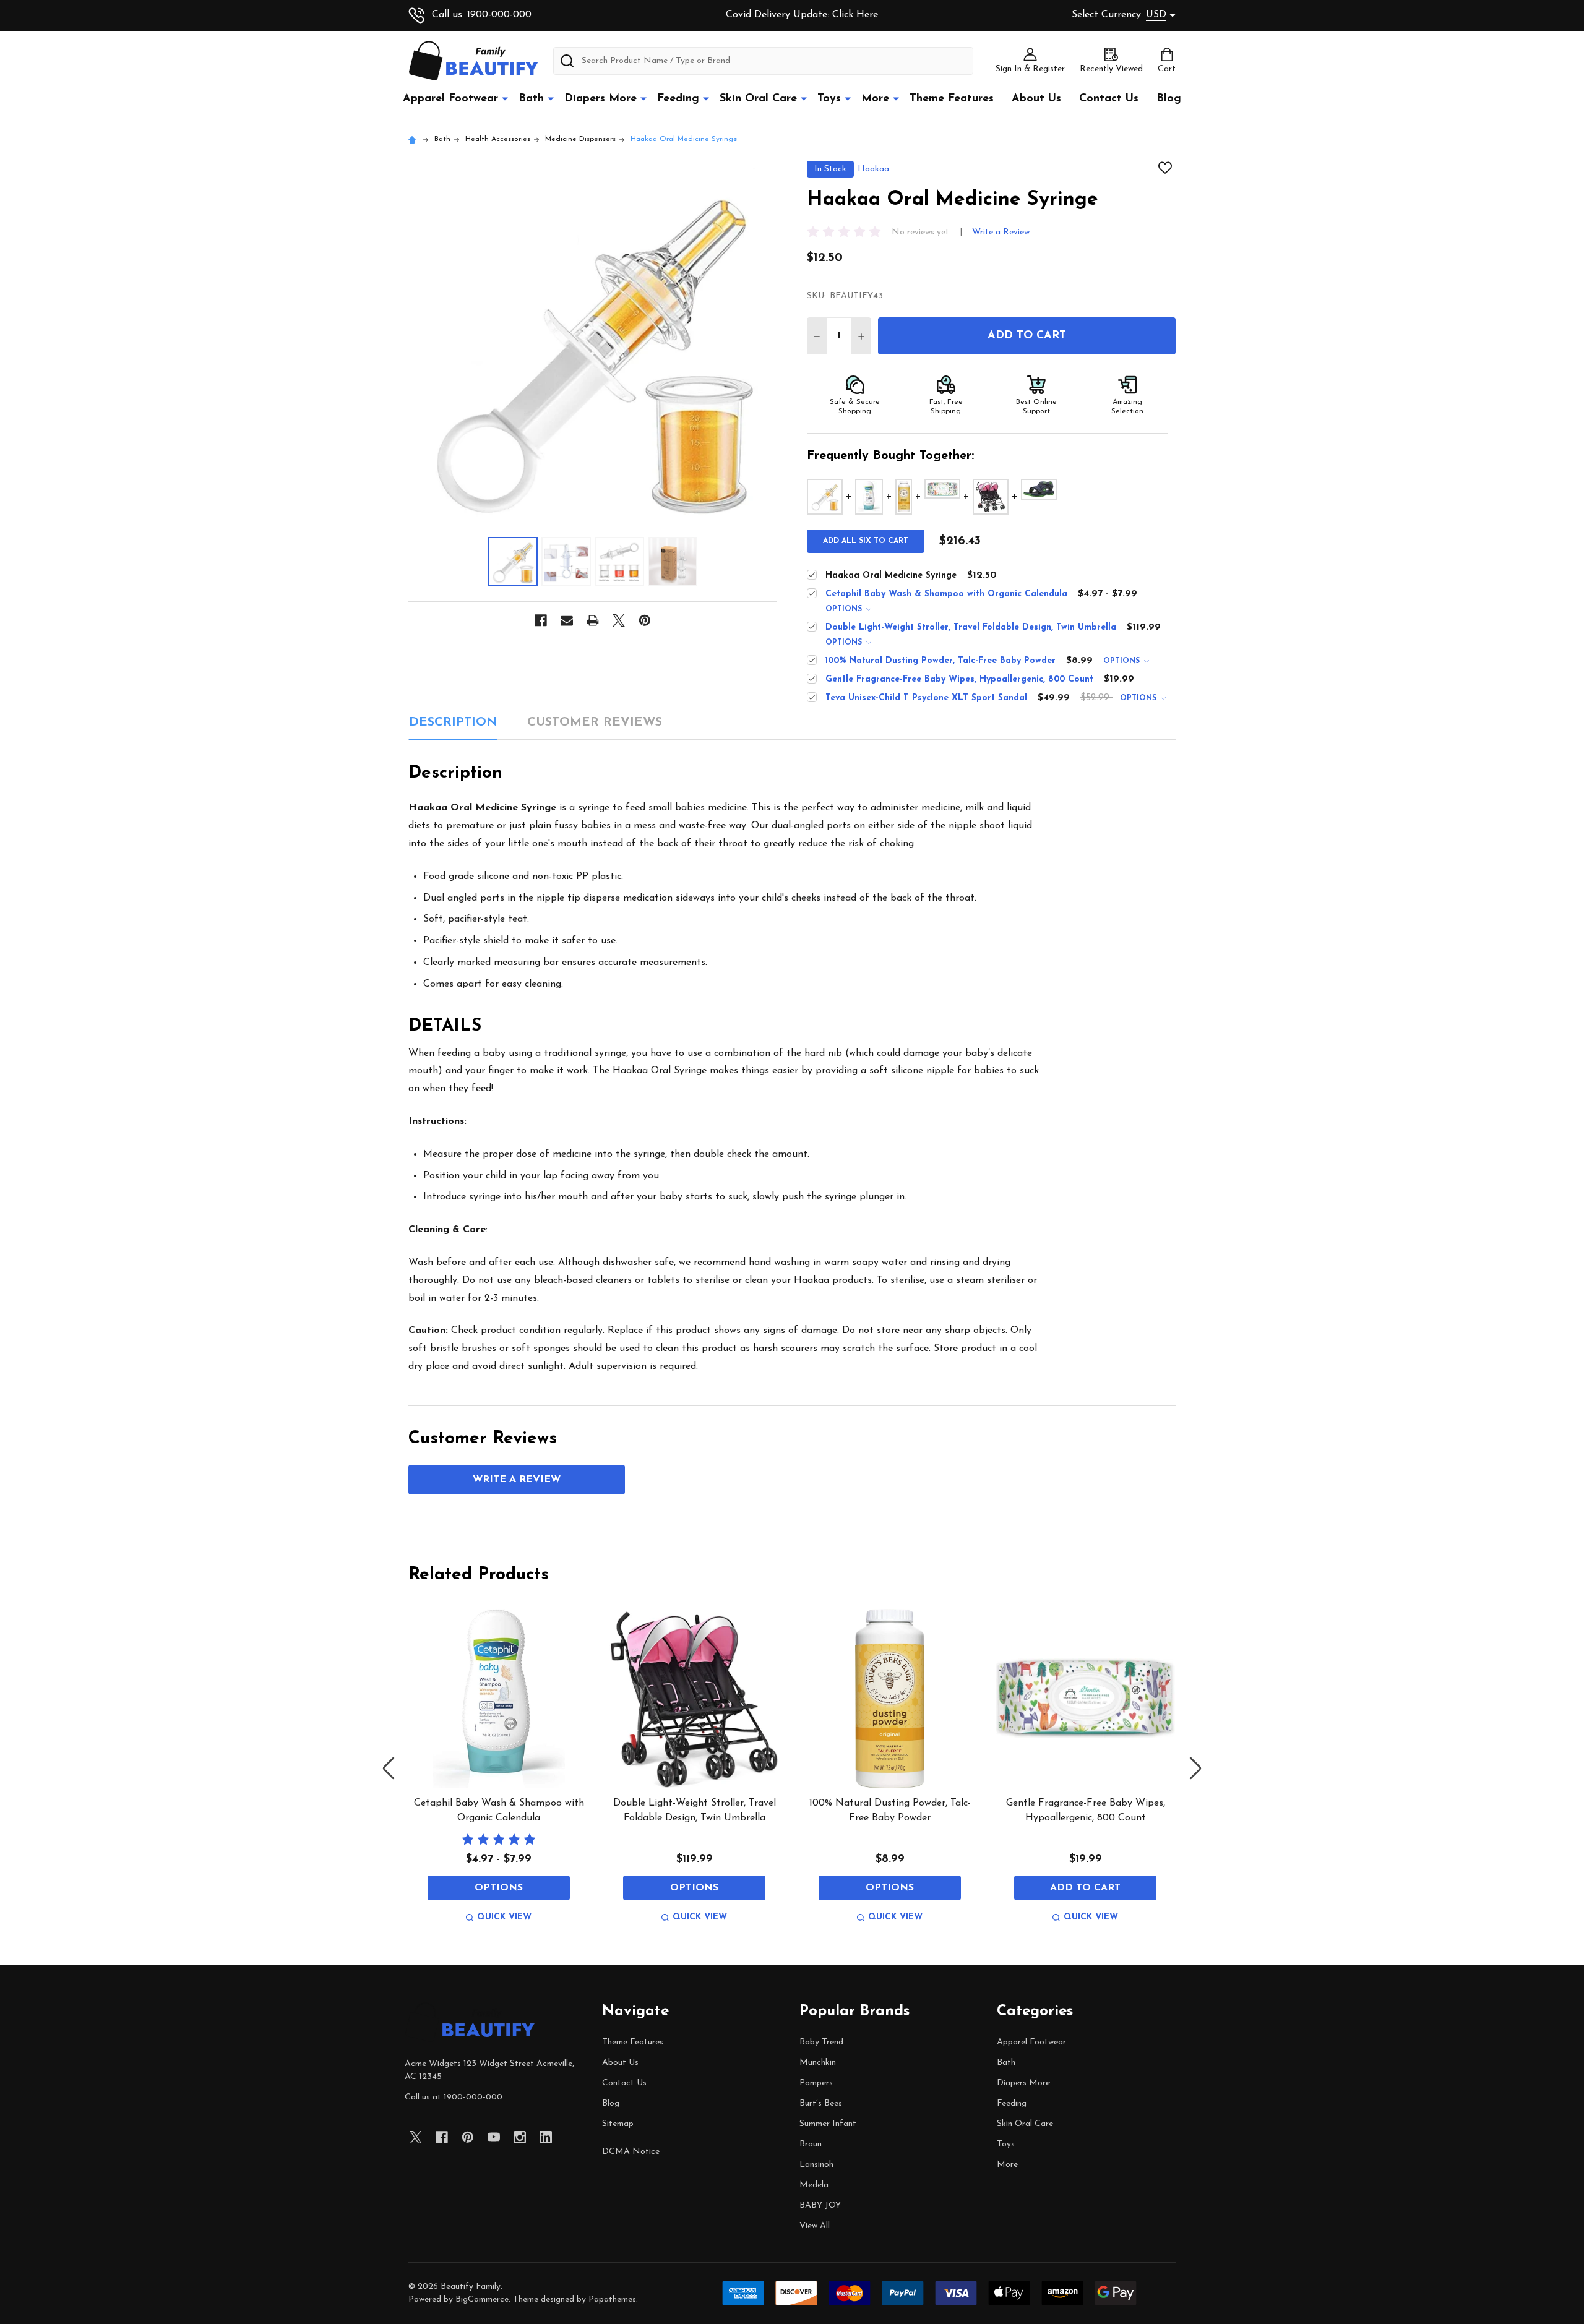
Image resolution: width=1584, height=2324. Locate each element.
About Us (1036, 99)
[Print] (593, 620)
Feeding (678, 99)
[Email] (567, 620)
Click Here (855, 15)
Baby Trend (821, 2042)
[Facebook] (541, 620)
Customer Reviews (595, 722)
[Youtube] (494, 2137)
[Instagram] (520, 2137)
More (875, 99)
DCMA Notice (631, 2152)
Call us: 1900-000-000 (482, 15)
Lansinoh (816, 2165)
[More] (505, 98)
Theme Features (952, 99)
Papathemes (612, 2300)
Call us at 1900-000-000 (454, 2097)
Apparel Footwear (450, 99)
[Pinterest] (645, 620)
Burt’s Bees (821, 2103)
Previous (389, 1768)
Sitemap (618, 2124)
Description (453, 722)
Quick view (504, 1917)
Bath (531, 99)
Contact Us (1109, 99)
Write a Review (1001, 232)
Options (845, 609)
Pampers (816, 2083)
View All (815, 2226)
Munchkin (818, 2063)
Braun (811, 2144)
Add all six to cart (866, 541)
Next (1195, 1768)
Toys (829, 99)
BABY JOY (820, 2206)
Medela (814, 2185)
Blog (1169, 99)
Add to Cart (1027, 336)
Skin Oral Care (758, 99)
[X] (619, 620)
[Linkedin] (546, 2137)
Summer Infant (828, 2124)
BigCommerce (482, 2300)
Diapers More (600, 99)
